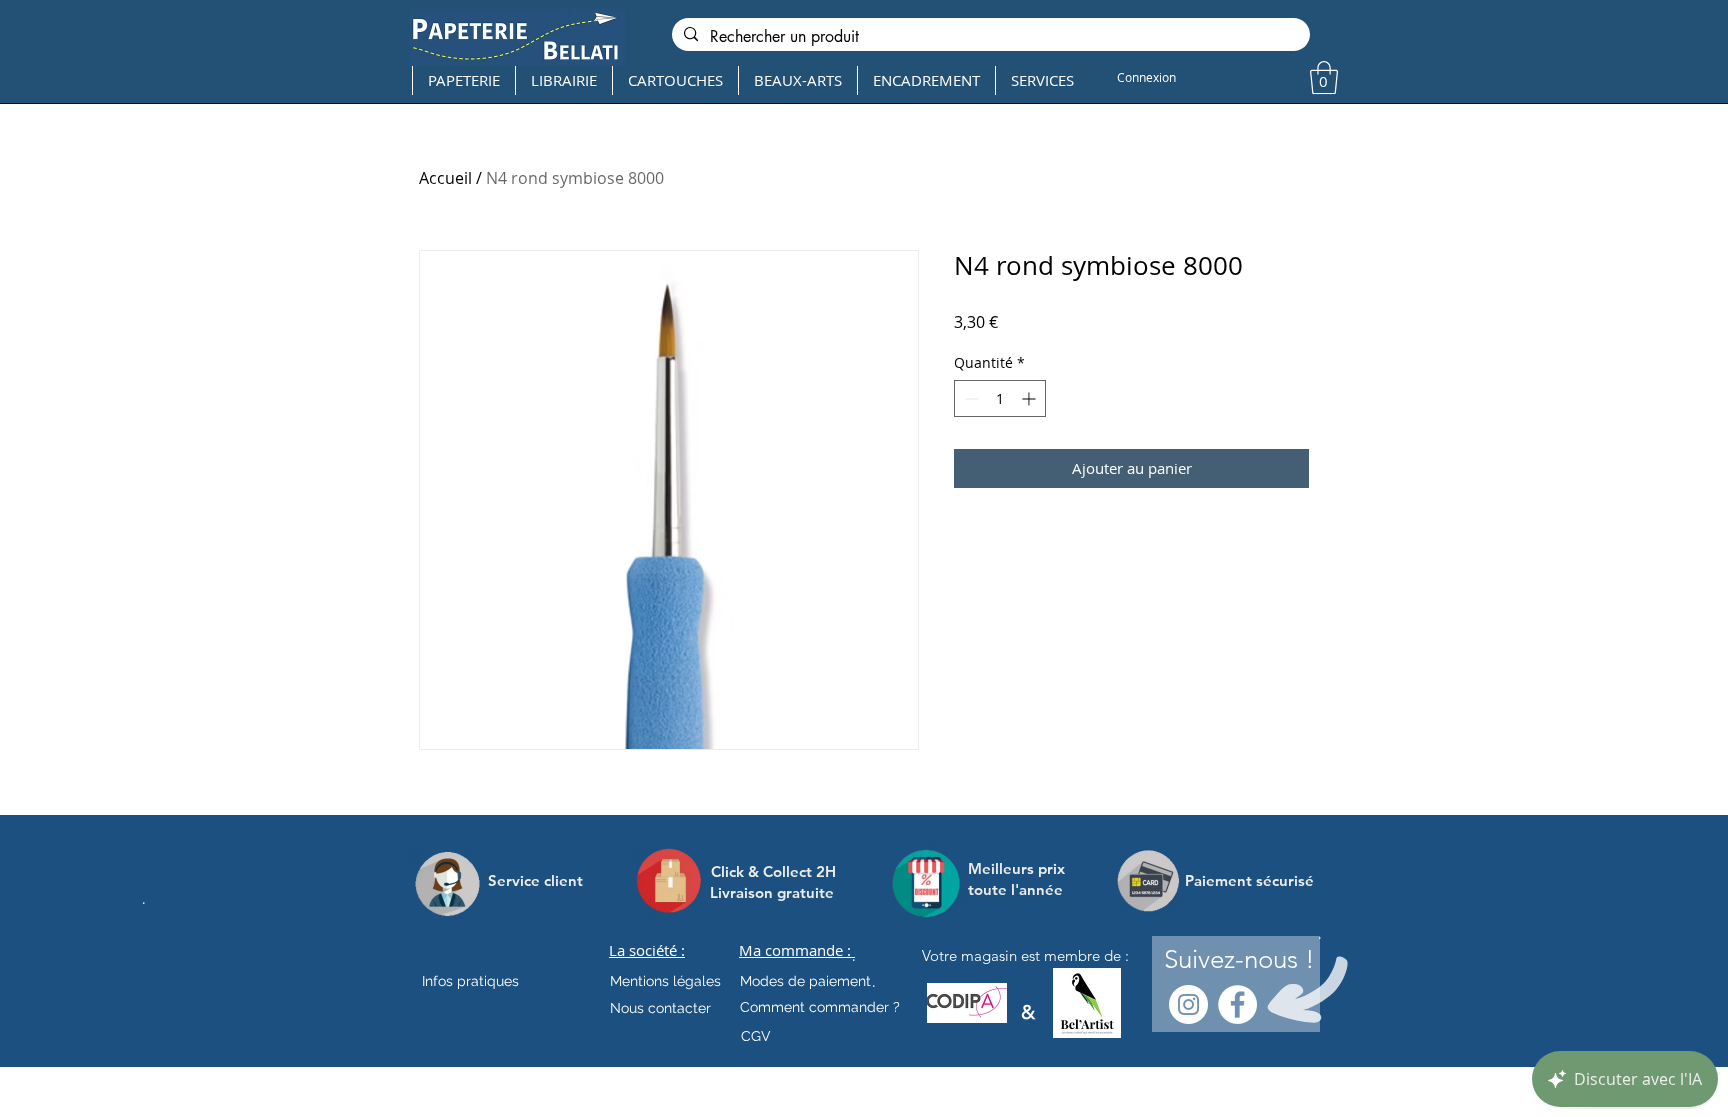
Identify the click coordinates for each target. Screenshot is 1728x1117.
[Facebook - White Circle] (1237, 1004)
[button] (1324, 77)
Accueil (445, 178)
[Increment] (1030, 398)
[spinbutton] (1000, 398)
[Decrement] (969, 398)
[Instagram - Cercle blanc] (1188, 1004)
